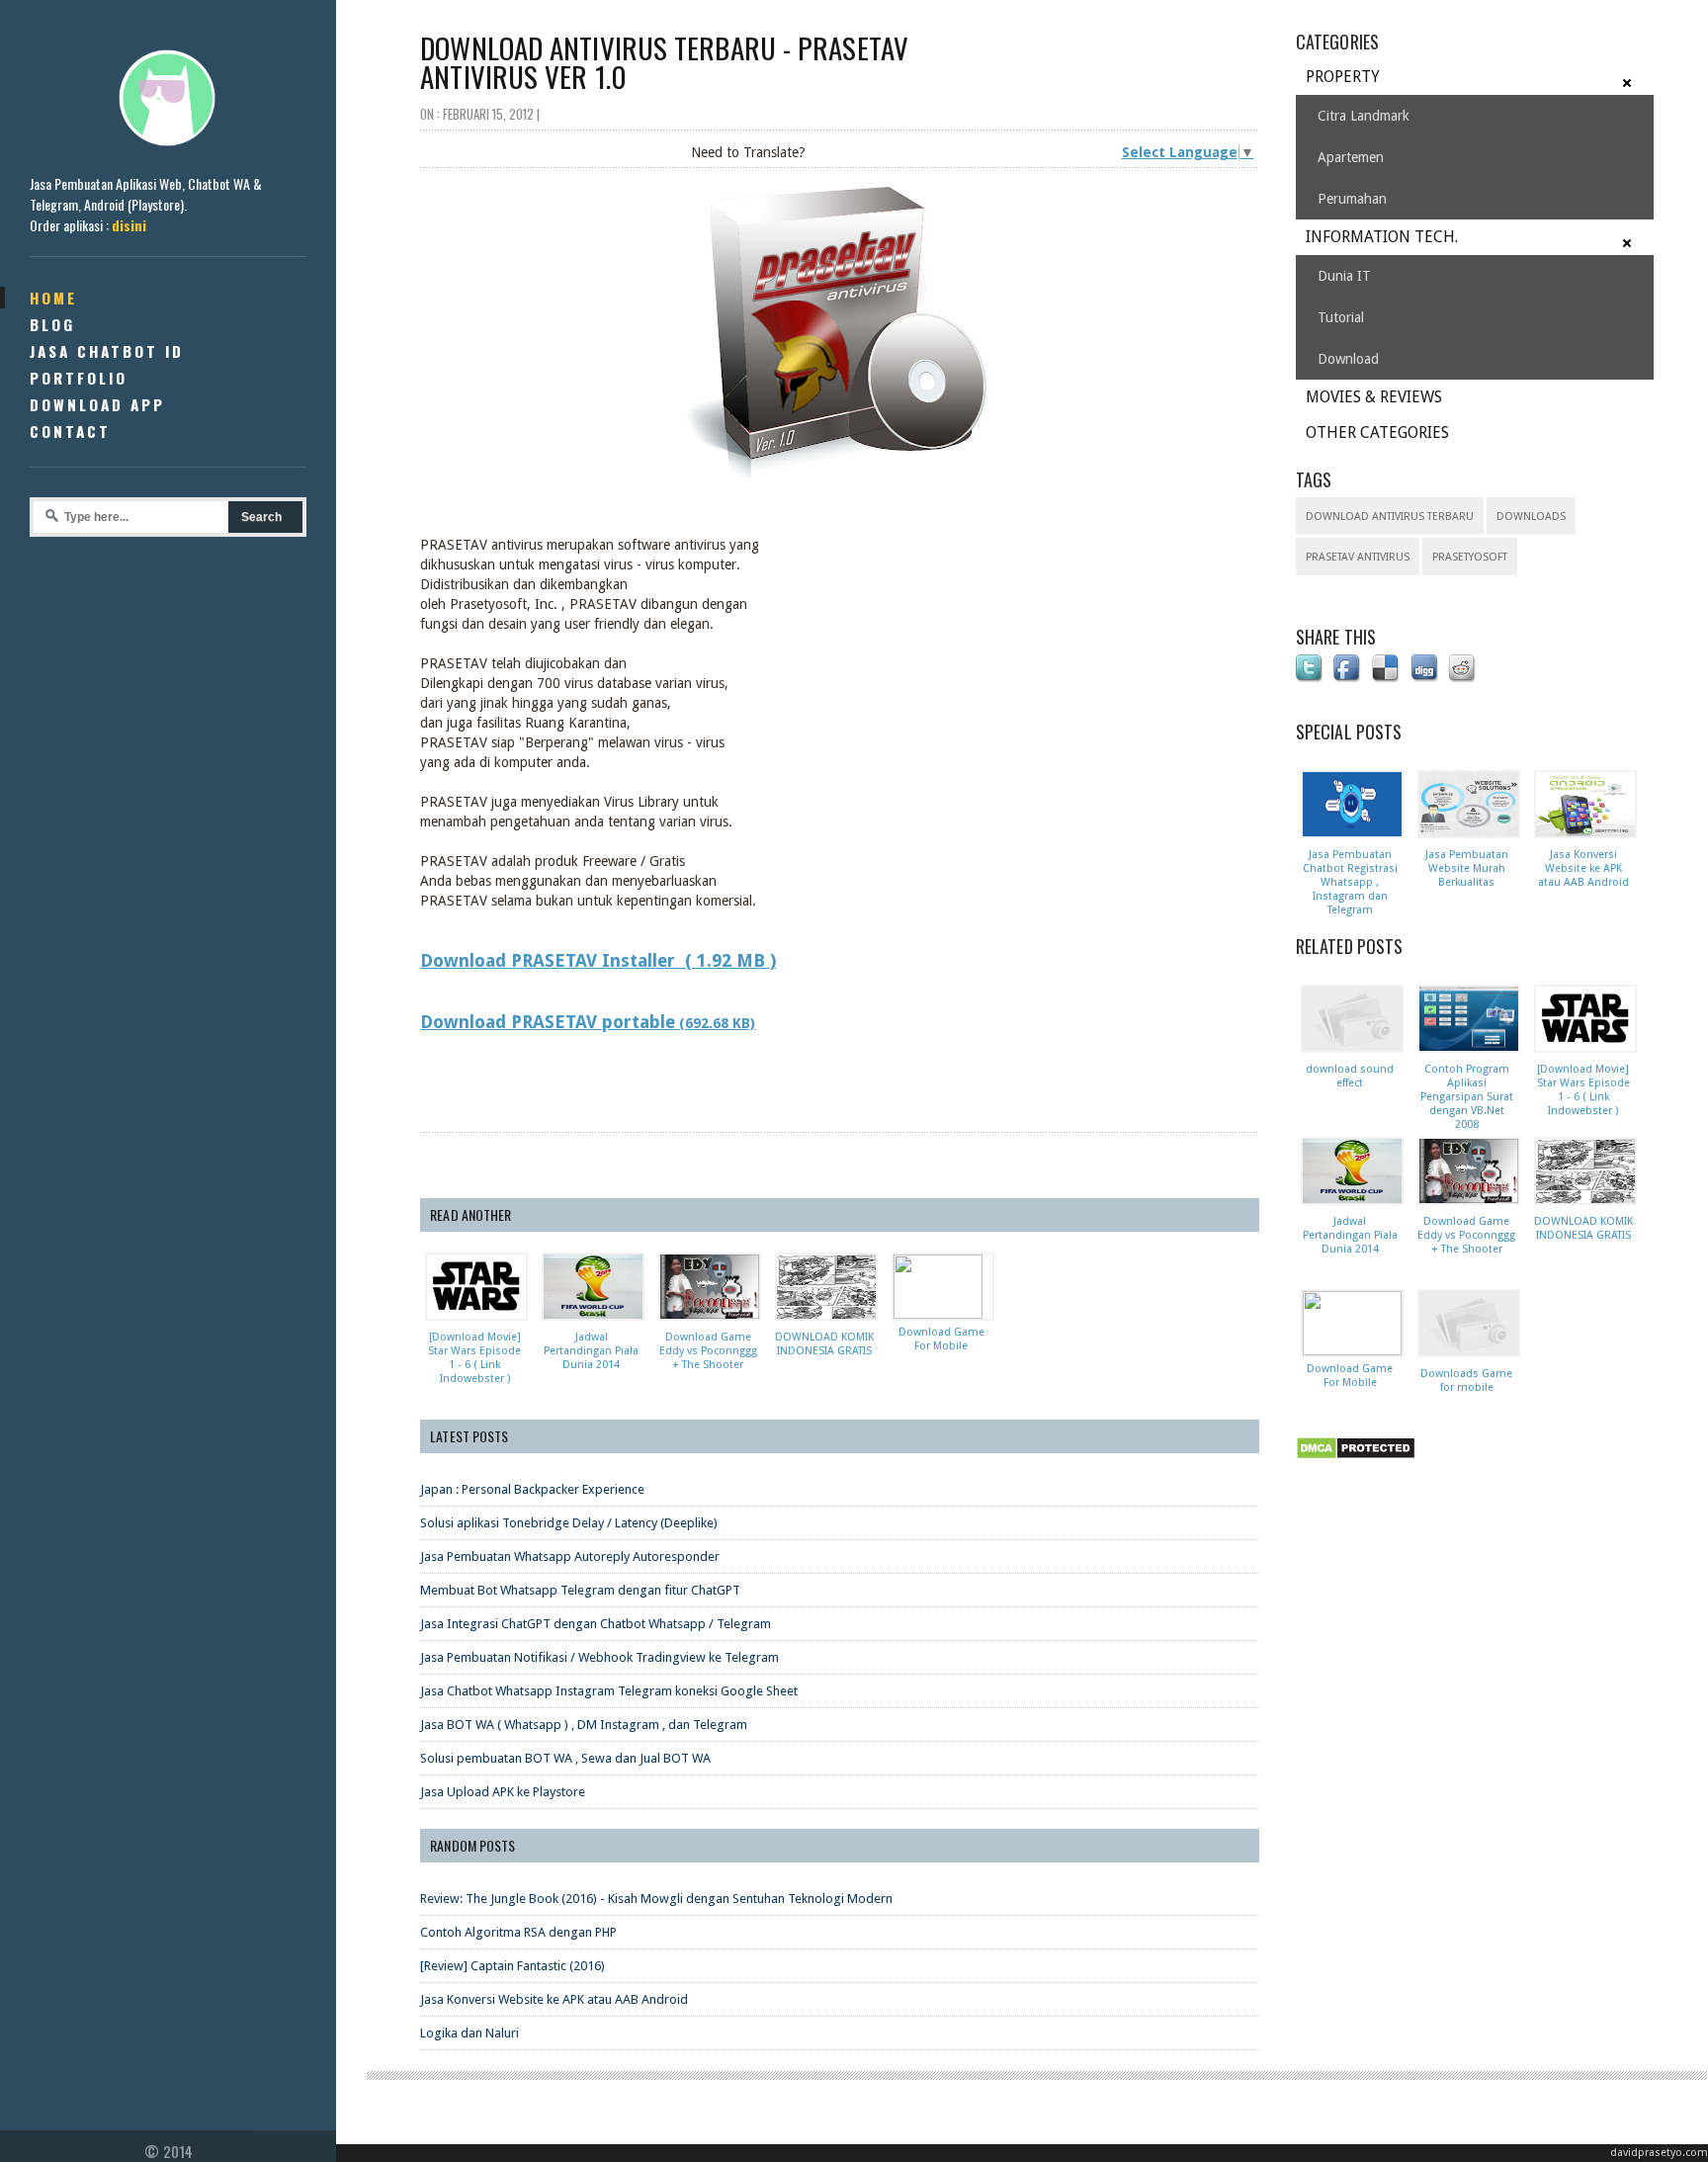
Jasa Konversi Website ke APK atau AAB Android (554, 1999)
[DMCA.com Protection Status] (1359, 1460)
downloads (1531, 517)
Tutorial (1341, 317)
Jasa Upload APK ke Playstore (503, 1792)
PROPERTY (1343, 77)
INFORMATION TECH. (1382, 237)
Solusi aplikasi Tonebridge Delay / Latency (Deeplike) (569, 1523)
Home (53, 298)
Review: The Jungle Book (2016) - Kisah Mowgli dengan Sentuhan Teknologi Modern (656, 1899)
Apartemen (1351, 157)
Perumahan (1352, 199)
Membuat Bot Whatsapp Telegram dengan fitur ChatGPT (580, 1590)
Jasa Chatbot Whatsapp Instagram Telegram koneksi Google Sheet (609, 1691)
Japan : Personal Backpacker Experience (532, 1489)
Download (1348, 359)
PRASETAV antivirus (1358, 557)
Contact (70, 431)
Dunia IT (1344, 276)
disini (129, 225)
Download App (97, 404)
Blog (52, 324)
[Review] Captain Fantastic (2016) (512, 1966)
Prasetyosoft (1470, 557)
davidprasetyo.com (1659, 2153)
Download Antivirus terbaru (1390, 517)
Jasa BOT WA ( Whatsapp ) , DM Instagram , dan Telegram (584, 1725)
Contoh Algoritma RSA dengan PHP (518, 1932)
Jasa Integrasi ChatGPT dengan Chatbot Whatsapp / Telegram (596, 1624)
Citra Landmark (1364, 116)
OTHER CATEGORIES (1377, 432)
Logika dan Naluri (470, 2033)
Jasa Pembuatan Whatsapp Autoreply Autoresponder (570, 1557)
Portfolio (79, 378)
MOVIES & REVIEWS (1374, 397)
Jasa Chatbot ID (107, 351)
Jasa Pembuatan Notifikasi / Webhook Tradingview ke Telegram (599, 1657)
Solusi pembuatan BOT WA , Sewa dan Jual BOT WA (565, 1758)
